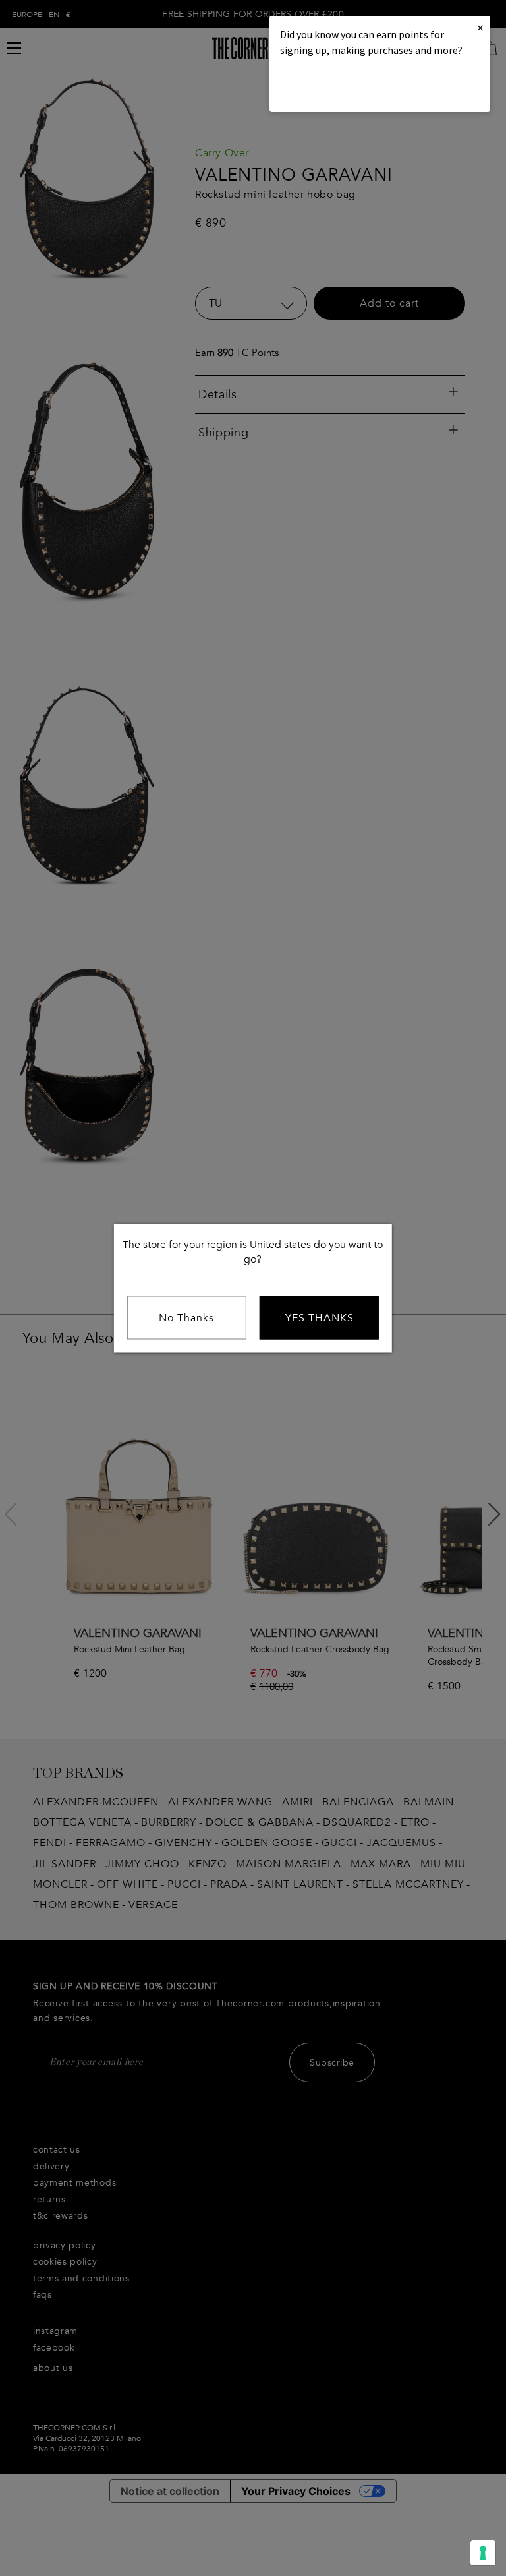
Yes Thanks (320, 1317)
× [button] (480, 27)
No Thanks (186, 1317)
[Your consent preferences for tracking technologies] (483, 2553)
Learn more (325, 86)
